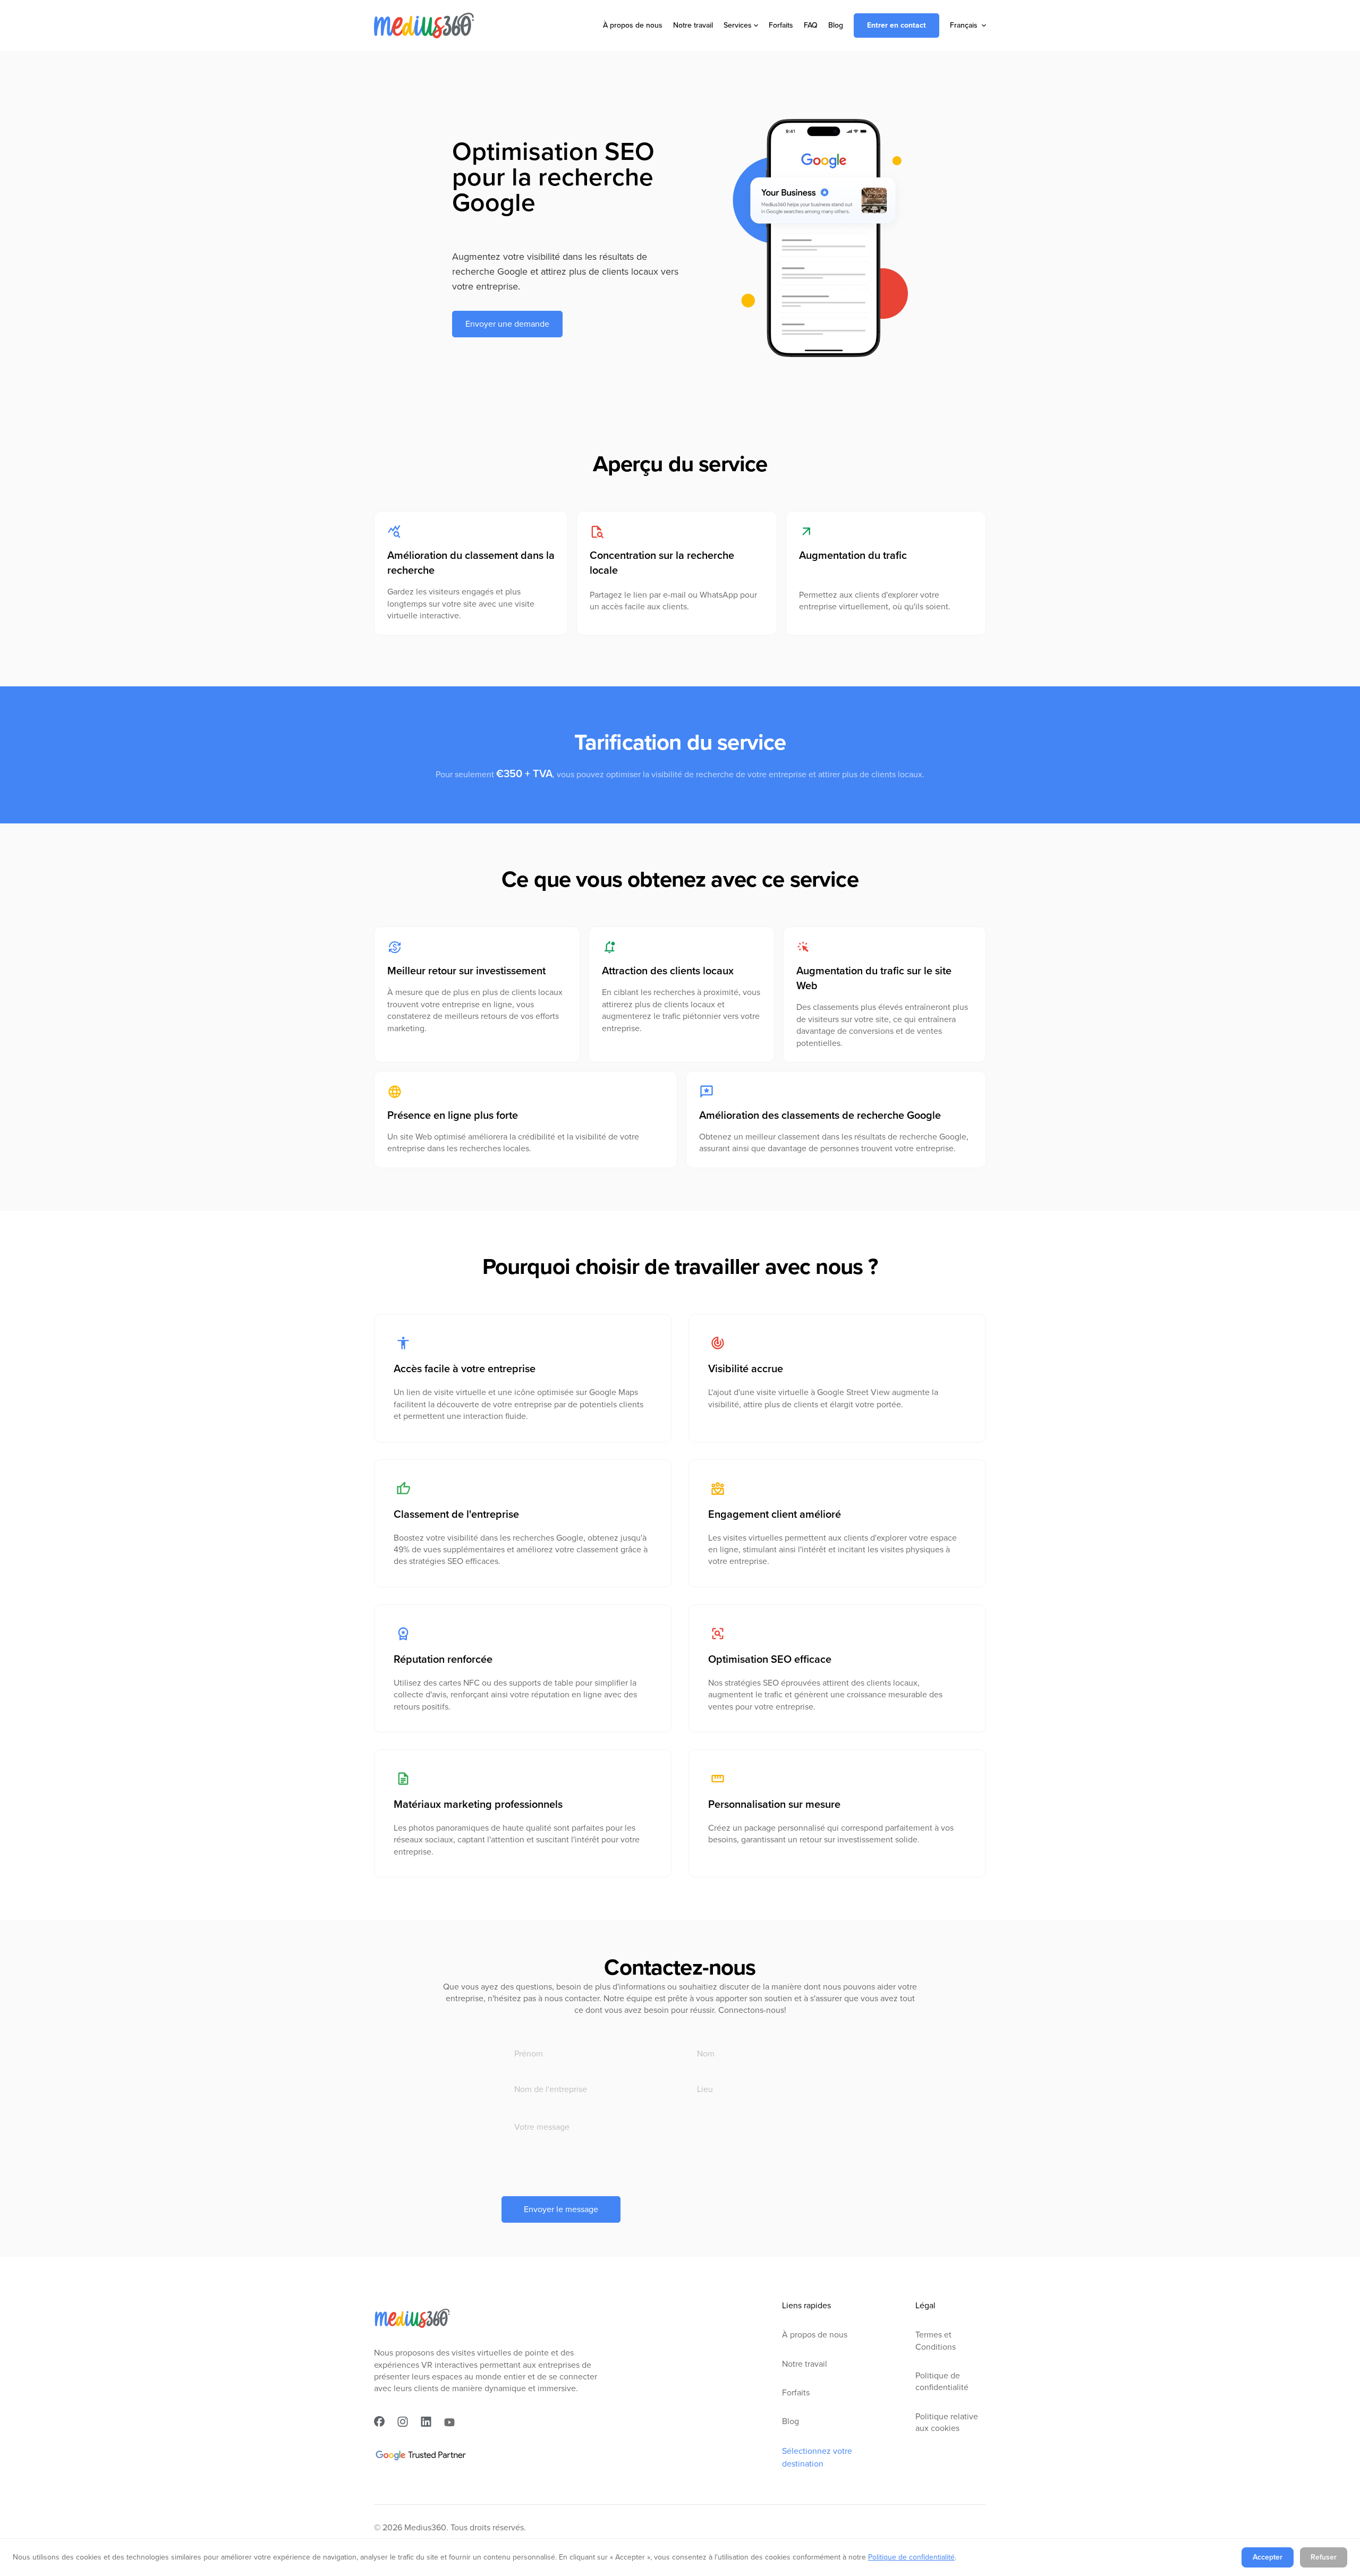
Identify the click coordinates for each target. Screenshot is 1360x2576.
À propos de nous (633, 25)
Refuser (1324, 2557)
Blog (836, 25)
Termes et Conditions (936, 2341)
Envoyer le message (561, 2209)
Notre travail (693, 25)
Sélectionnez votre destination (817, 2457)
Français (964, 25)
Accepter (1268, 2557)
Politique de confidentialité (942, 2382)
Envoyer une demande (507, 324)
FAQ (811, 25)
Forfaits (781, 25)
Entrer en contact (896, 25)
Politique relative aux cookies (947, 2422)
